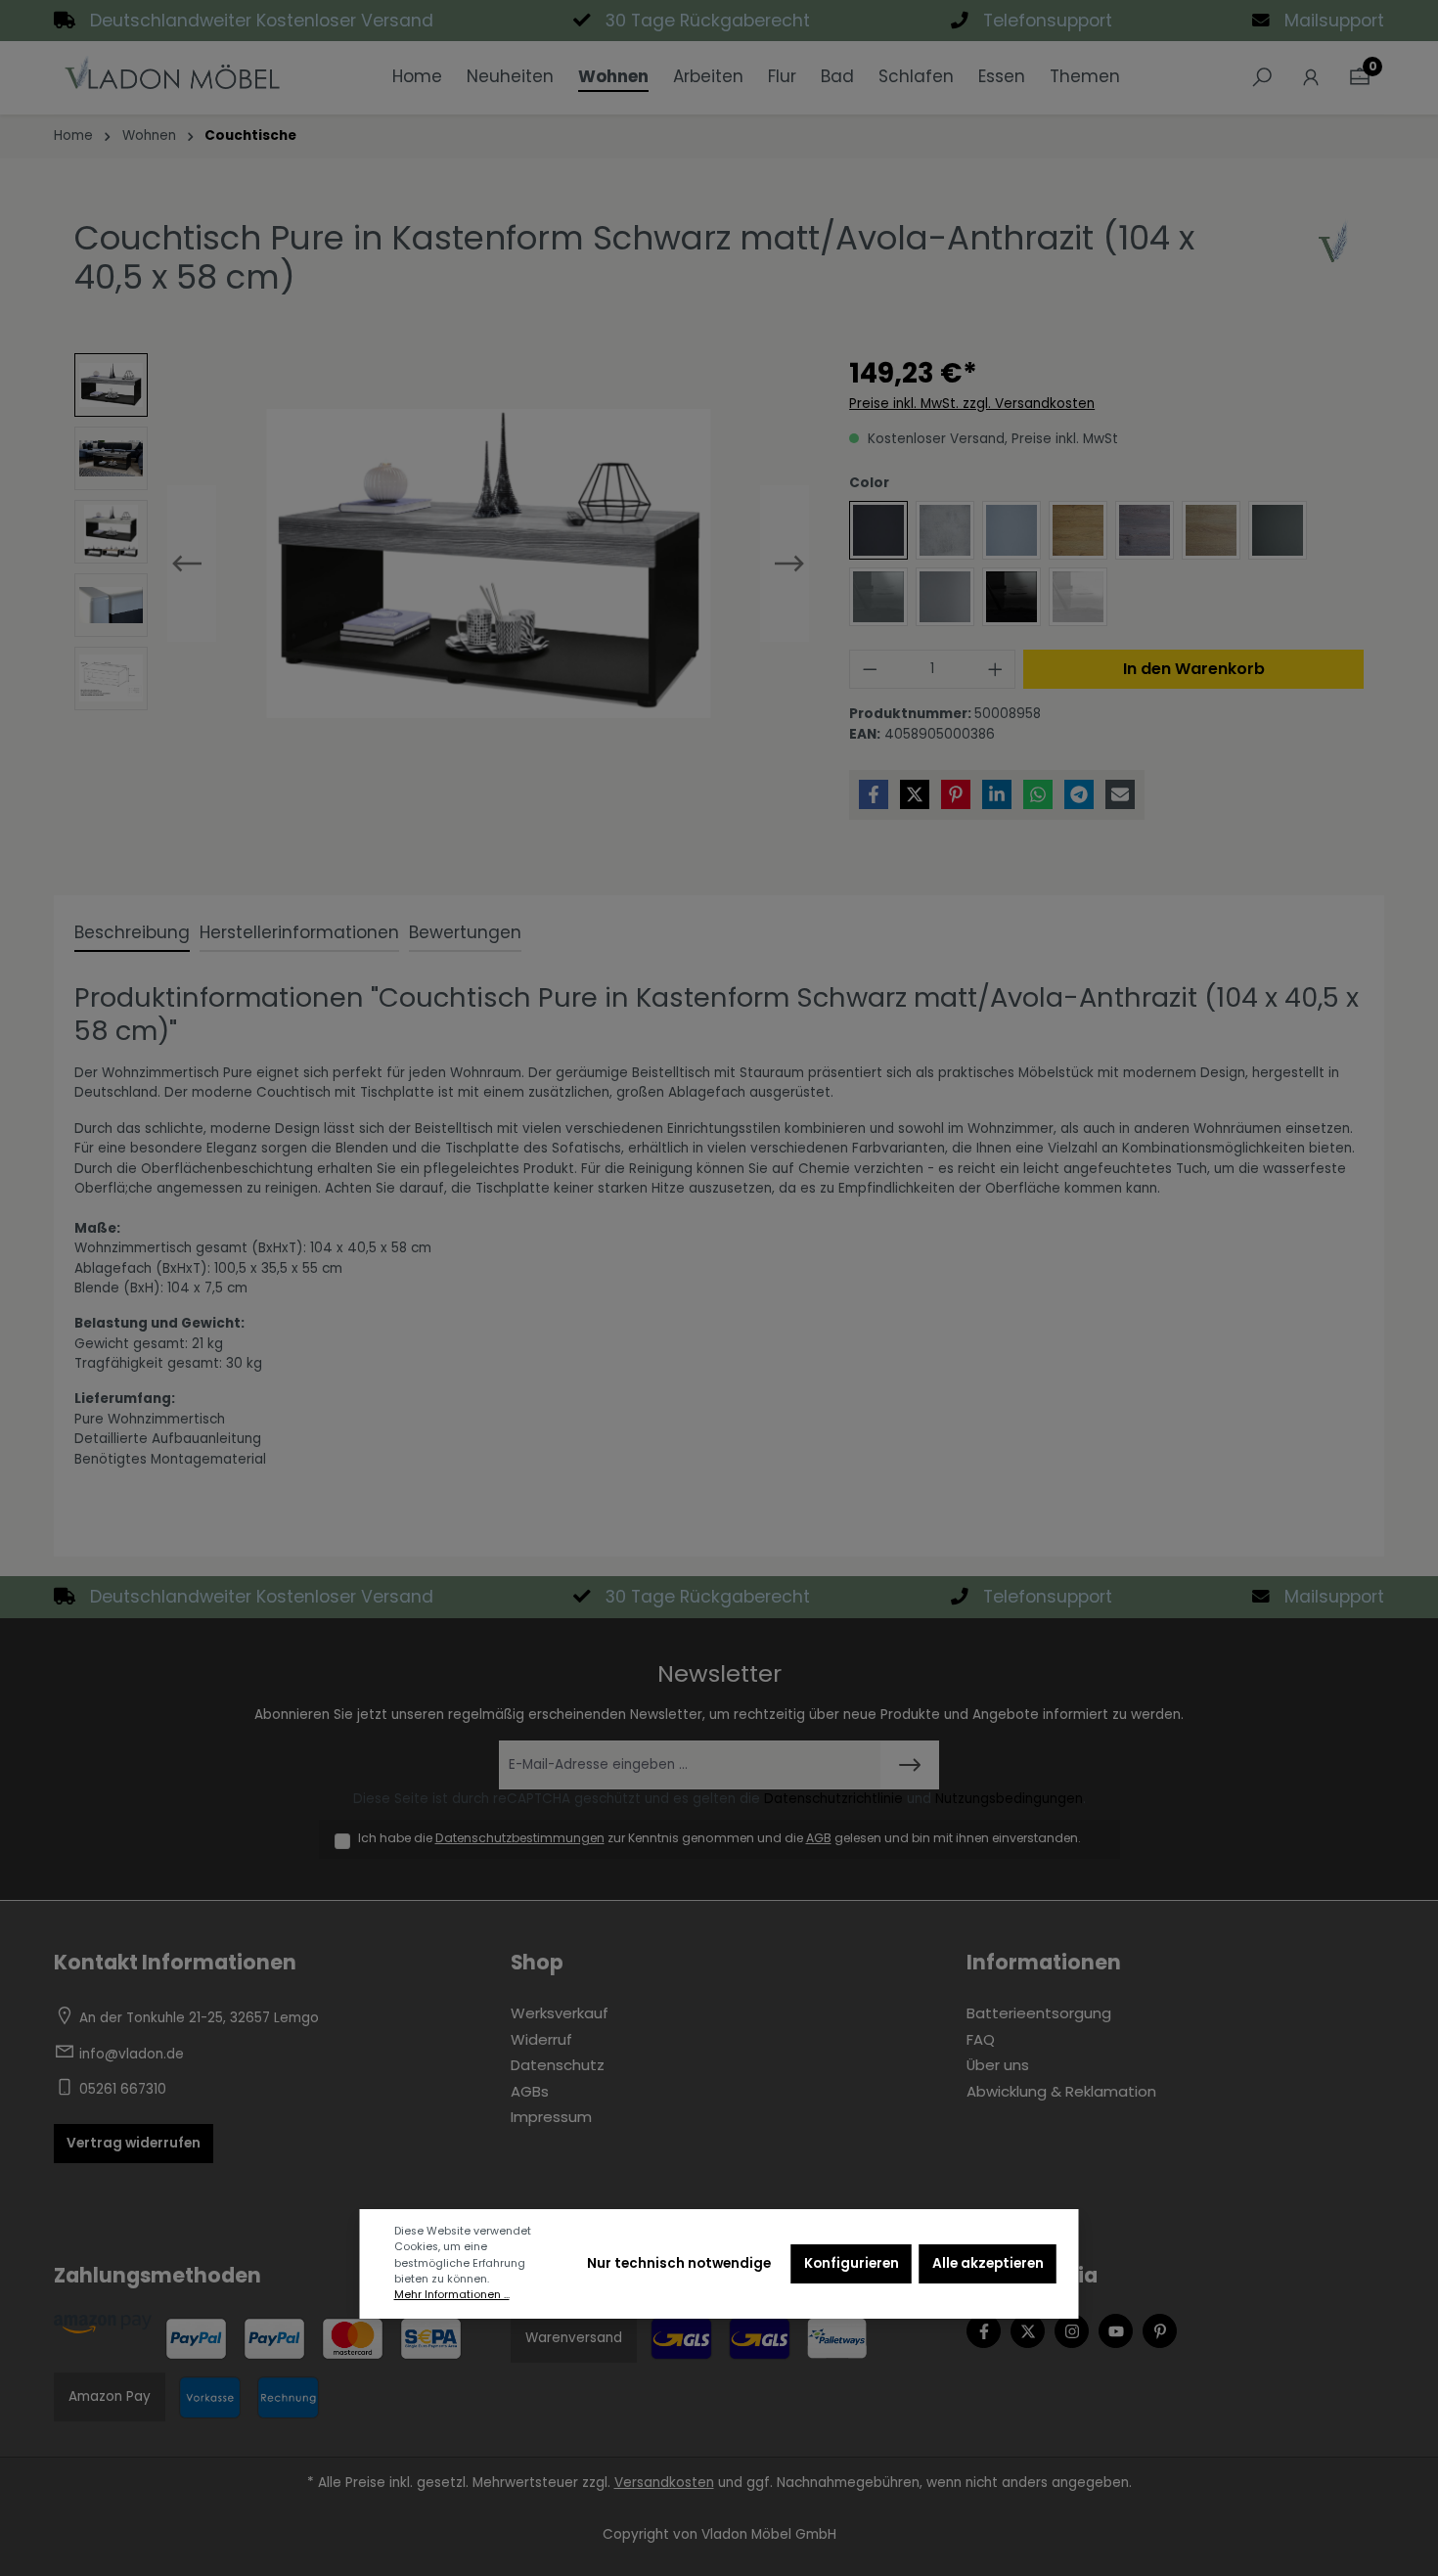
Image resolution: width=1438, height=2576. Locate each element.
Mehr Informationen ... (452, 2295)
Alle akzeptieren (988, 2263)
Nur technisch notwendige (679, 2263)
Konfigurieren (852, 2263)
